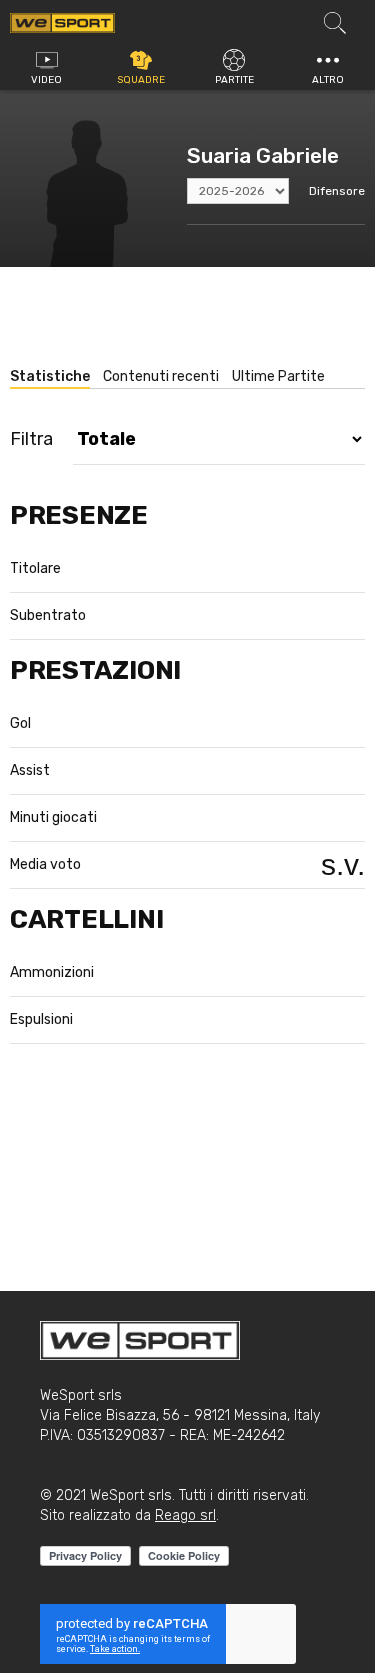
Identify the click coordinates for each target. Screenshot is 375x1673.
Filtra (31, 439)
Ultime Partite (278, 376)
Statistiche (50, 376)
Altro (328, 80)
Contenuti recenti (161, 376)
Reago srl (185, 1515)
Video (46, 80)
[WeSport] (62, 22)
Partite (234, 80)
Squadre (141, 80)
